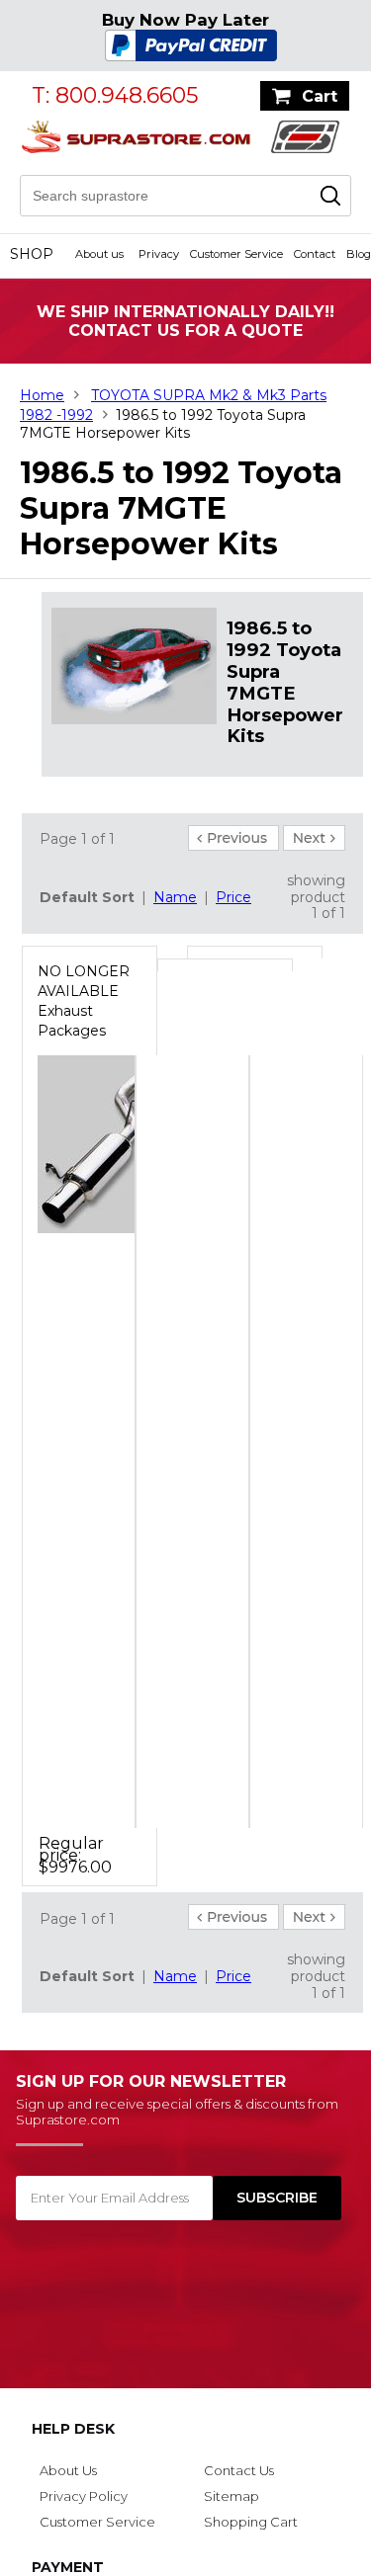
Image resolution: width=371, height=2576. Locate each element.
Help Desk (73, 2429)
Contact (315, 254)
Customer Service (236, 254)
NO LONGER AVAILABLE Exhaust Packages (84, 1001)
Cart (320, 96)
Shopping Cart (251, 2522)
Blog (359, 254)
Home (42, 395)
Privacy (159, 254)
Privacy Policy (84, 2496)
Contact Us (239, 2470)
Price (233, 897)
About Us (68, 2470)
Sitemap (232, 2496)
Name (175, 897)
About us (99, 254)
